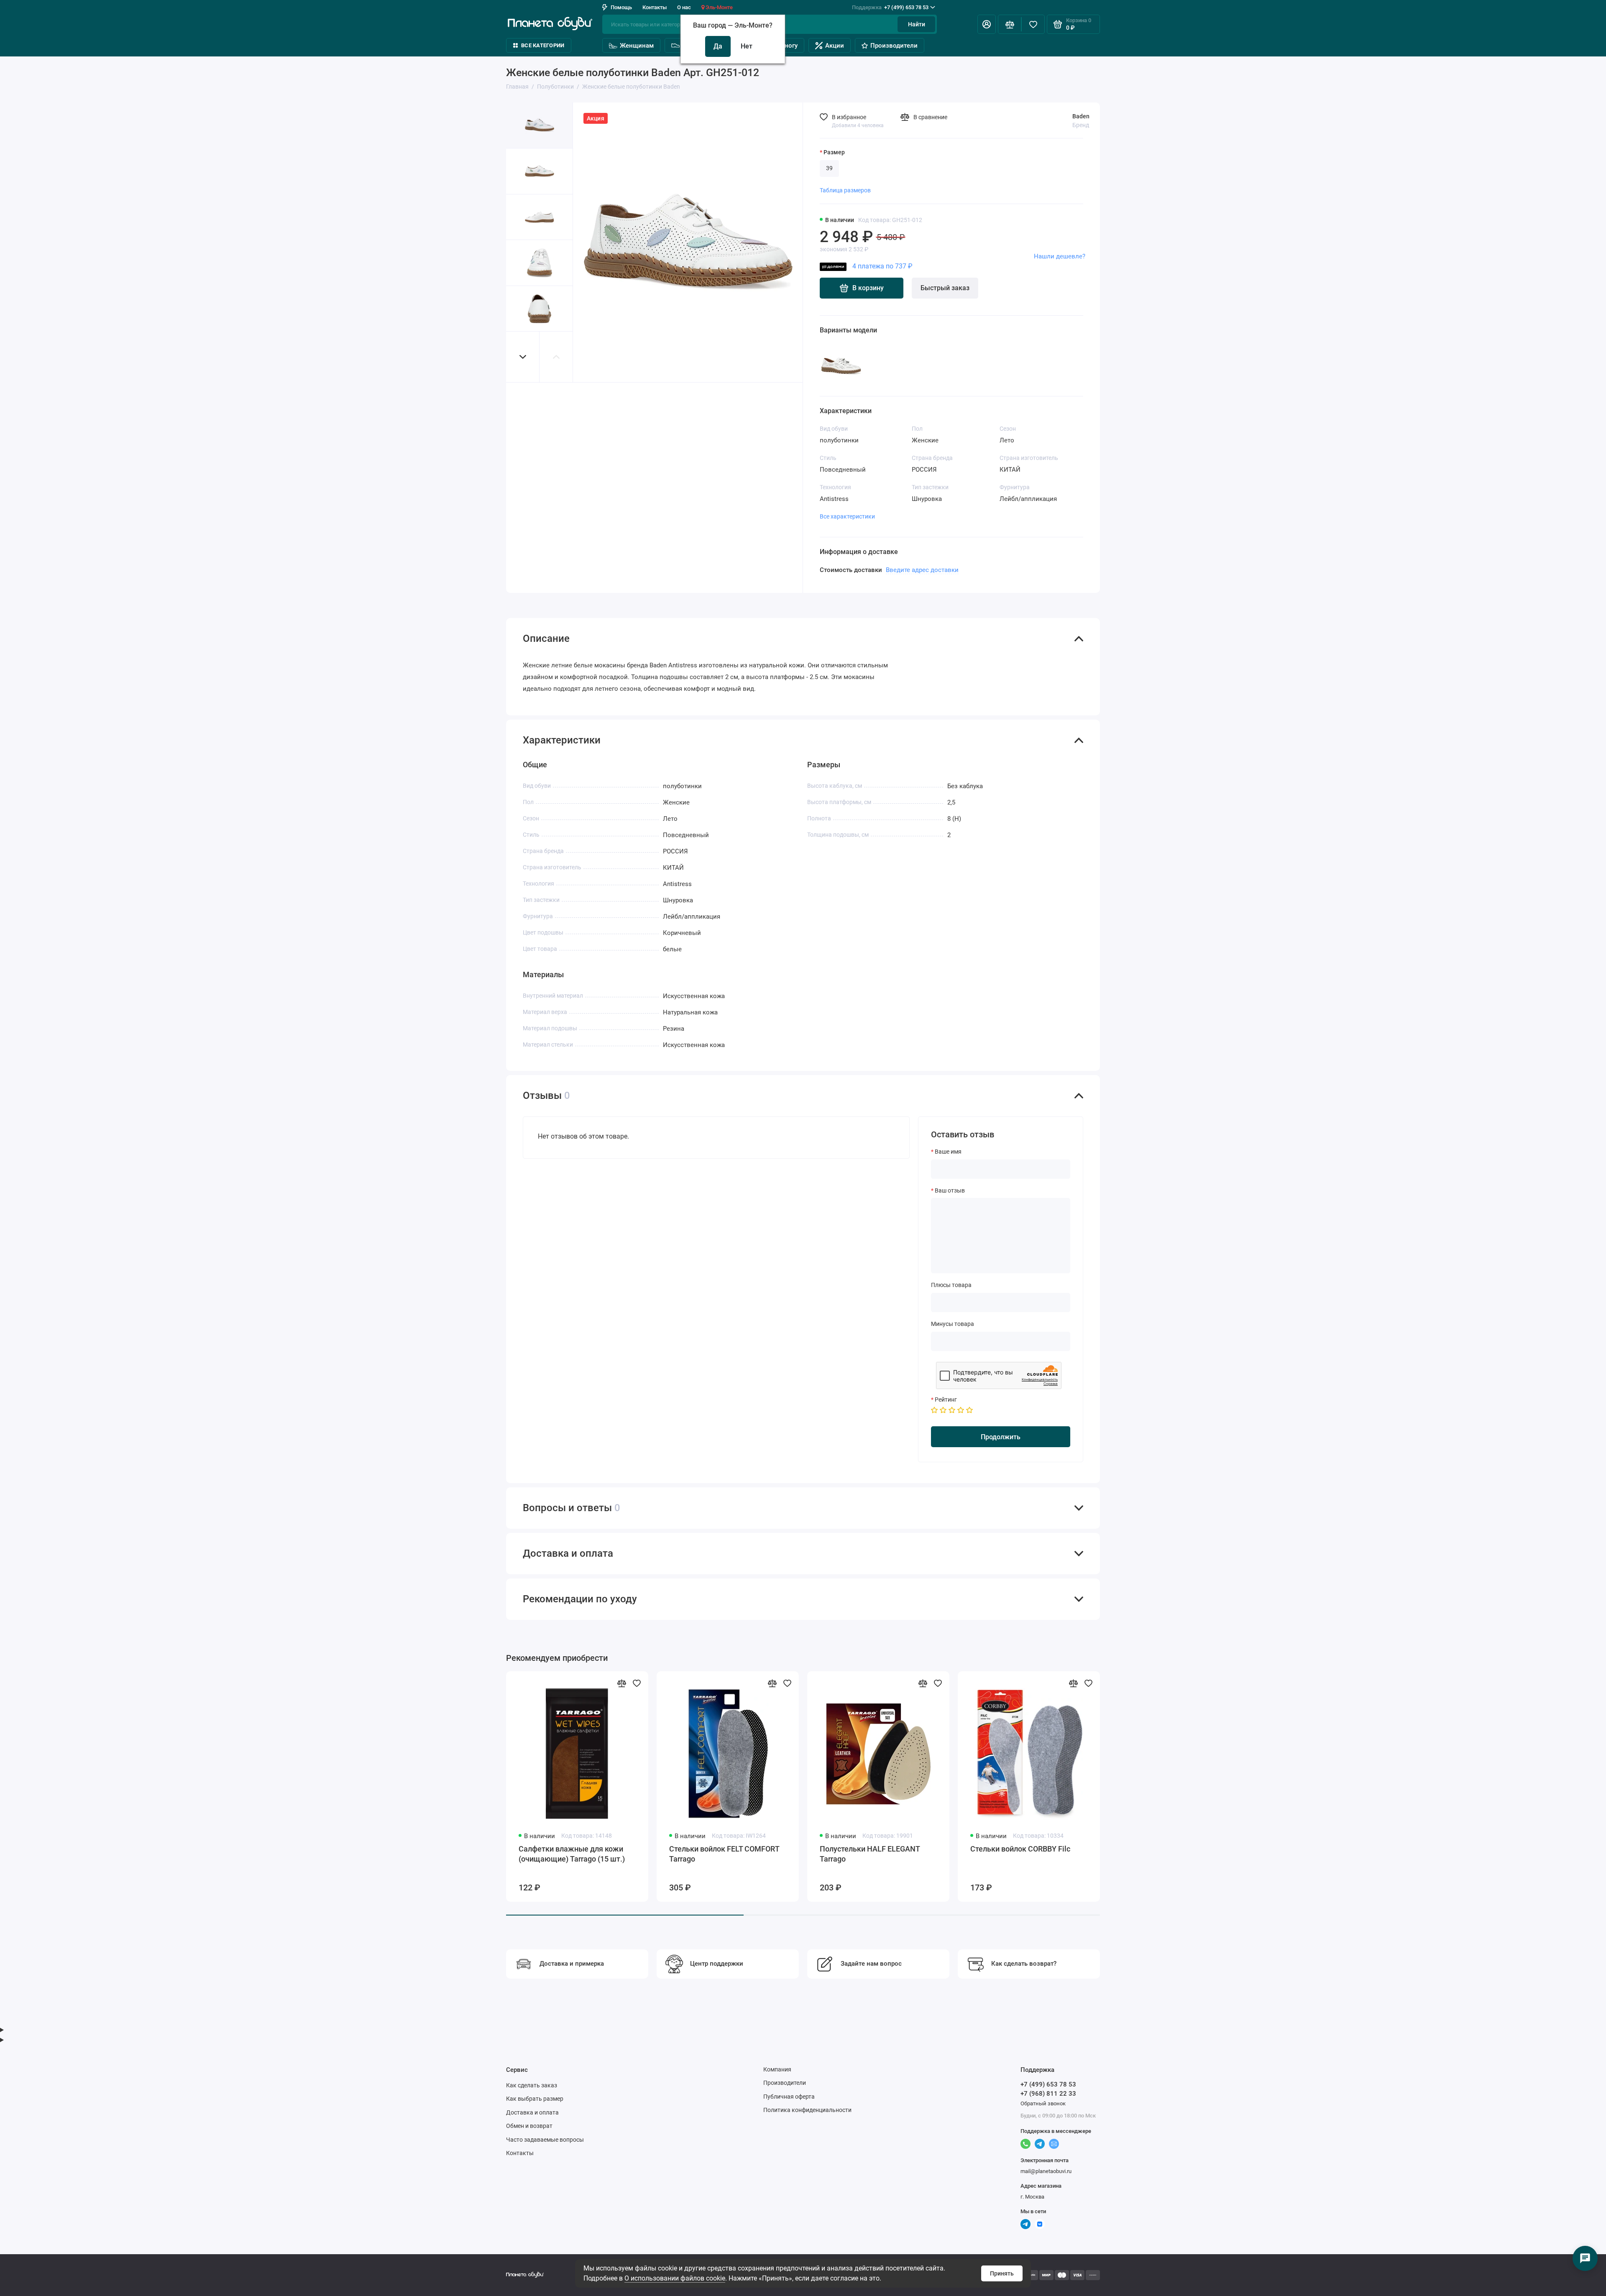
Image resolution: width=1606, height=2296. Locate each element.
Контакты (655, 7)
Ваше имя (948, 1152)
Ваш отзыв (950, 1190)
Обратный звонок (1043, 2103)
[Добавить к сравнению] (621, 1683)
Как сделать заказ (532, 2085)
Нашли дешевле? (1060, 256)
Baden (1081, 116)
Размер (834, 152)
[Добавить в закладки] (637, 1683)
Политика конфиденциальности (807, 2110)
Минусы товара (953, 1324)
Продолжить (1001, 1437)
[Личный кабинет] (987, 24)
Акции (835, 46)
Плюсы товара (951, 1285)
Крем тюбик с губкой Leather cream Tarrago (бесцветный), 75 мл (1176, 1859)
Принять (1002, 2273)
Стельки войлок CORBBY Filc (1020, 1849)
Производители (894, 46)
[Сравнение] (1010, 24)
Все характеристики (847, 516)
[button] (523, 357)
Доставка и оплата (532, 2112)
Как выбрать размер (535, 2099)
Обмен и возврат (529, 2126)
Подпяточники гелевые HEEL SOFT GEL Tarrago (1473, 1854)
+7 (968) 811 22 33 (1048, 2094)
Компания (777, 2069)
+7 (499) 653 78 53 (890, 7)
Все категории (543, 45)
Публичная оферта (789, 2097)
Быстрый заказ (945, 288)
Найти (917, 24)
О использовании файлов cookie (675, 2278)
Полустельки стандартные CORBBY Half (1318, 1854)
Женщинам (637, 46)
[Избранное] (1033, 24)
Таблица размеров (845, 190)
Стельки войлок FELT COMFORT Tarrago (724, 1854)
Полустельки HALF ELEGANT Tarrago (870, 1854)
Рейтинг (946, 1400)
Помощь (621, 7)
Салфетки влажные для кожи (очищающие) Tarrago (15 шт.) (572, 1854)
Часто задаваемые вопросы (545, 2140)
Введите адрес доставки (922, 570)
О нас (684, 7)
